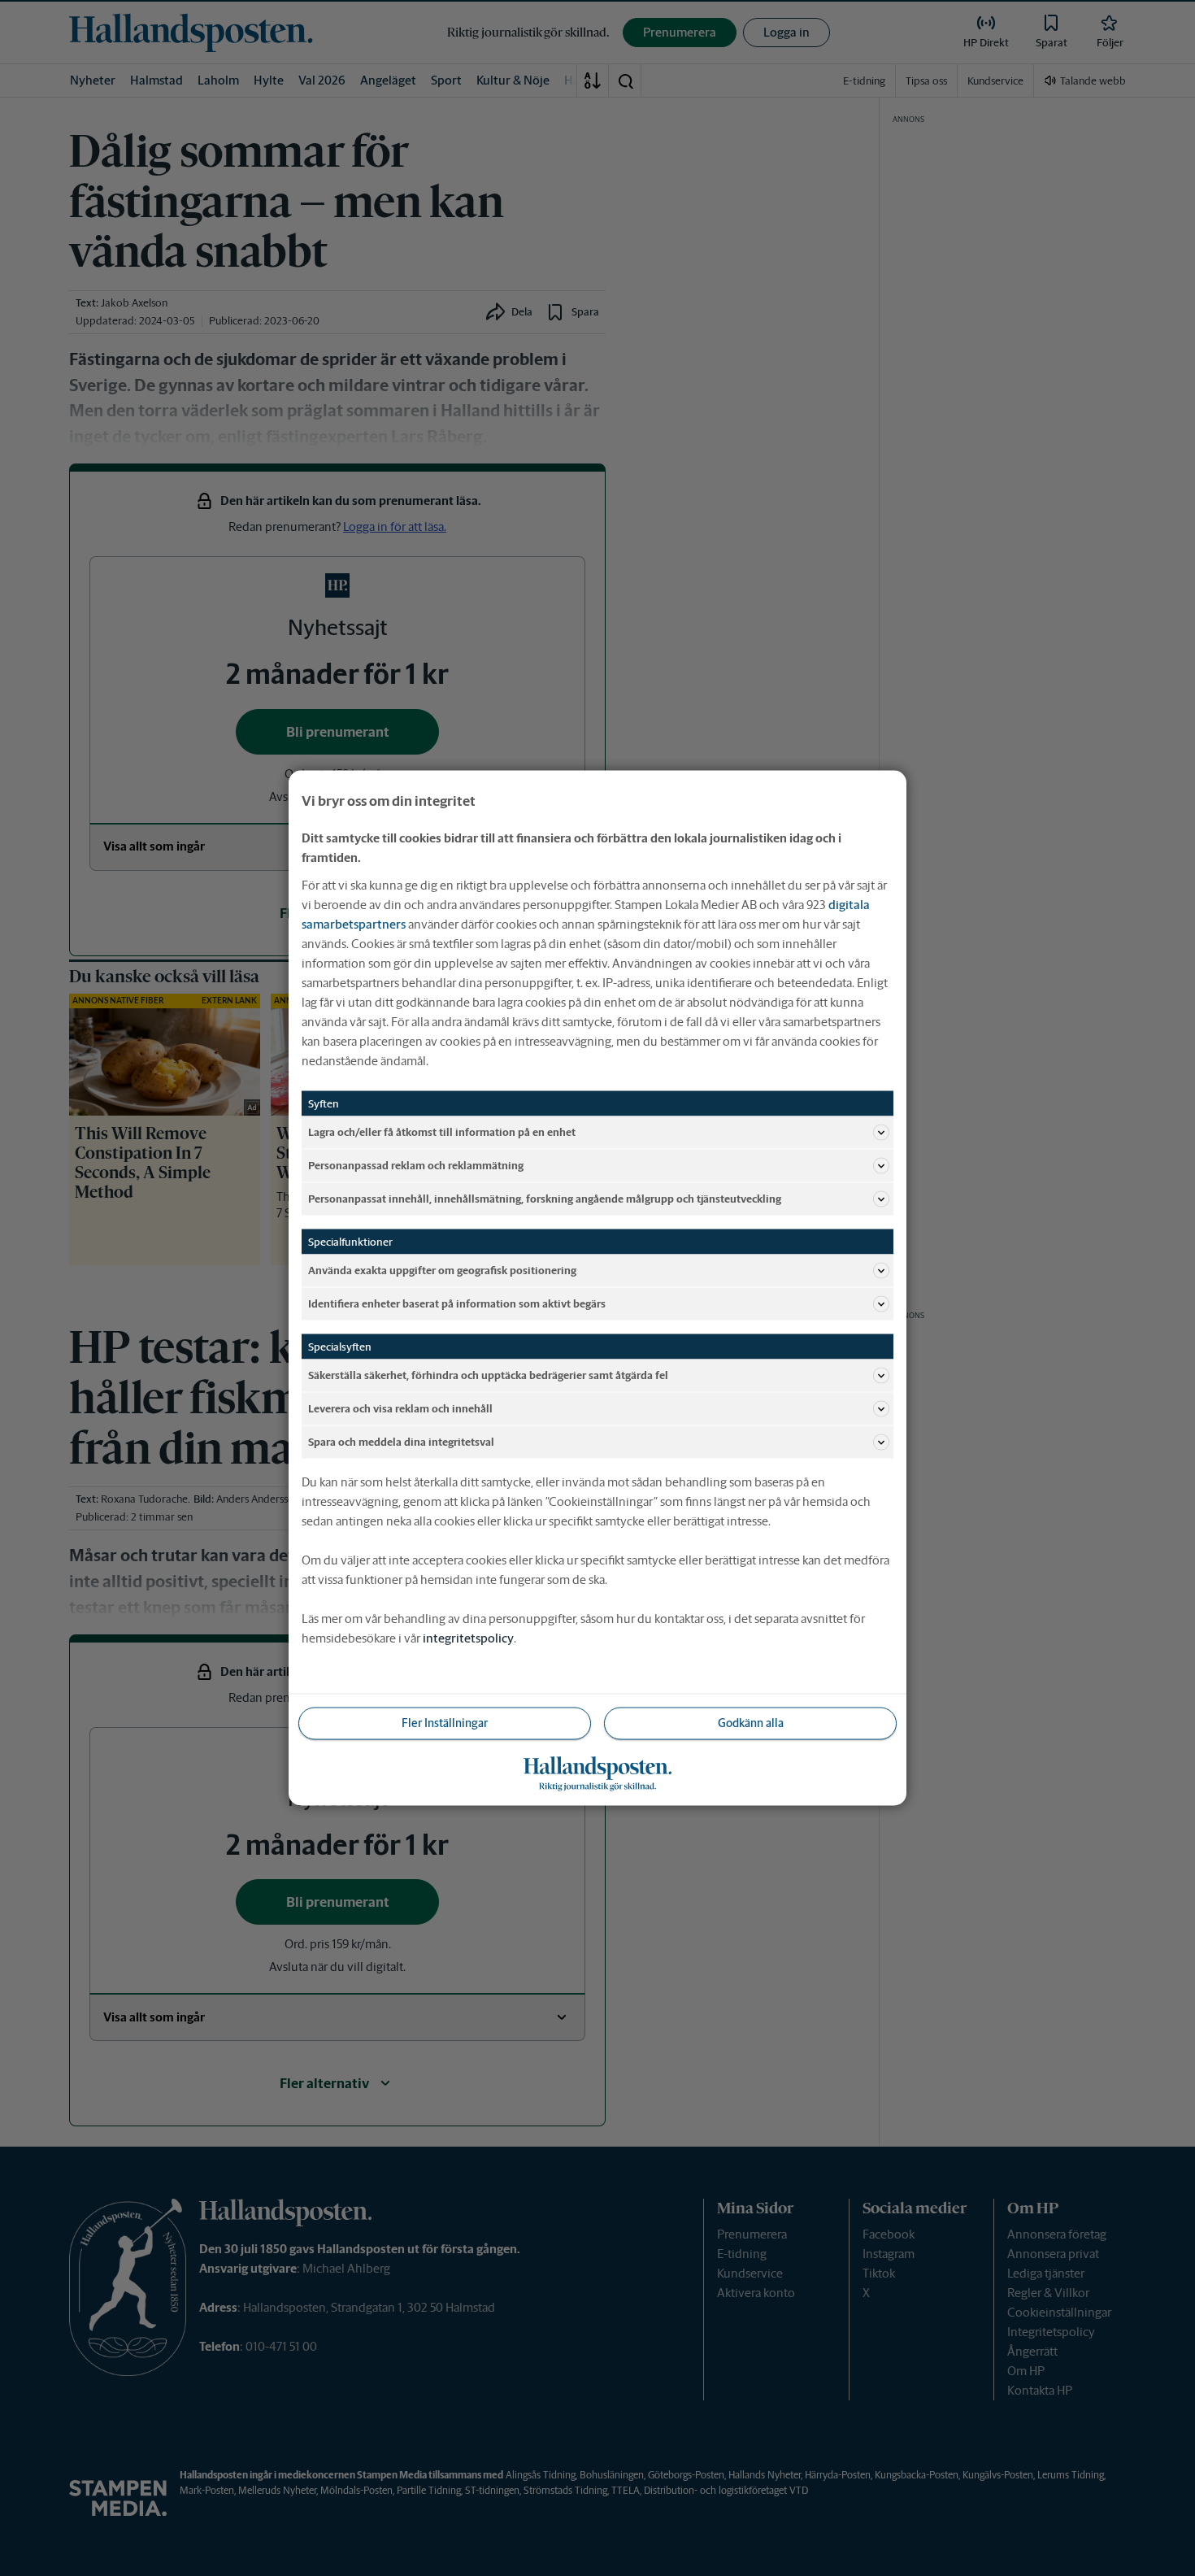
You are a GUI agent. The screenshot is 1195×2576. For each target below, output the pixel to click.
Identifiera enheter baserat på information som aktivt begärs (457, 1303)
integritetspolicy (468, 1638)
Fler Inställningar (445, 1723)
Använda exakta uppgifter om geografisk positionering (442, 1270)
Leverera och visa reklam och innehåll (400, 1408)
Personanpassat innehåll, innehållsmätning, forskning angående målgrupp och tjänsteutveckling (545, 1198)
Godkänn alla (751, 1723)
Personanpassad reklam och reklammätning (416, 1165)
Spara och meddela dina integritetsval (401, 1441)
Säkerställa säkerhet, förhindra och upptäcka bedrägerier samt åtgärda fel (488, 1375)
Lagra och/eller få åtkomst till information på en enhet (442, 1131)
